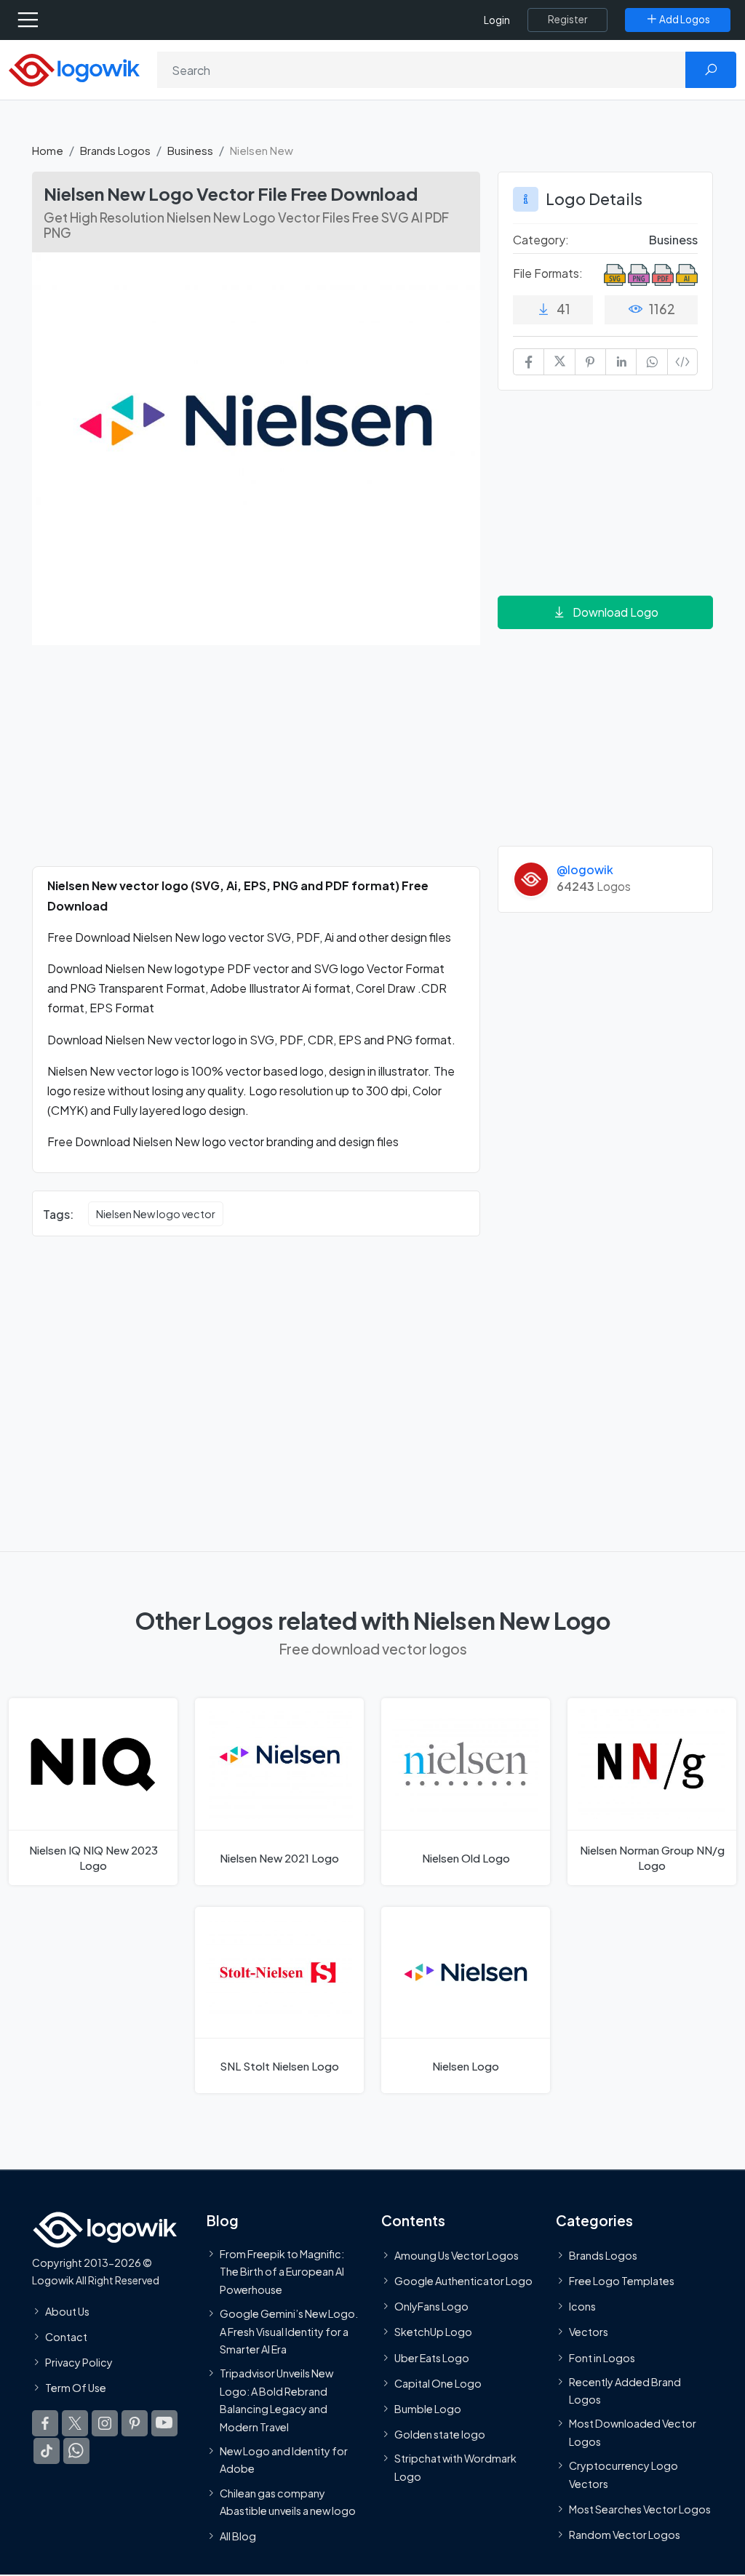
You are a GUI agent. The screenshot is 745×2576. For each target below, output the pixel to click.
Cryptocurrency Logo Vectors (624, 2475)
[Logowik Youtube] (164, 2424)
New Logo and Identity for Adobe (284, 2460)
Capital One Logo (438, 2383)
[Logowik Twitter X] (75, 2424)
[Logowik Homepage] (74, 69)
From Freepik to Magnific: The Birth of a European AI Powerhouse (282, 2272)
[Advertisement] (256, 764)
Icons (582, 2307)
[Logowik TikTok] (47, 2452)
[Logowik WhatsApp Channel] (76, 2452)
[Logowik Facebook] (45, 2424)
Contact (66, 2337)
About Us (67, 2311)
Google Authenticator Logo (463, 2281)
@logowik (585, 869)
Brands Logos (115, 150)
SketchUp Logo (433, 2332)
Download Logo (615, 612)
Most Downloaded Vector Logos (633, 2433)
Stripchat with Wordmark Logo (455, 2468)
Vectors (589, 2332)
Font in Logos (602, 2358)
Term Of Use (76, 2388)
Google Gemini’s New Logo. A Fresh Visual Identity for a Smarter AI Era (289, 2332)
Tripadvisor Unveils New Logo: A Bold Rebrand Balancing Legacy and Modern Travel (276, 2400)
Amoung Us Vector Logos (457, 2255)
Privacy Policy (79, 2362)
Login (497, 20)
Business (190, 150)
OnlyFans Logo (431, 2307)
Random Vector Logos (625, 2535)
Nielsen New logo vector (156, 1214)
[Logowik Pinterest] (135, 2424)
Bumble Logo (428, 2409)
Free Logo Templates (622, 2281)
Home (48, 150)
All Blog (238, 2537)
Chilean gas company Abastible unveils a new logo (288, 2502)
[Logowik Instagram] (105, 2424)
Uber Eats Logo (432, 2358)
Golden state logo (440, 2435)
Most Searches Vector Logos (640, 2509)
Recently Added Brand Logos (625, 2391)
